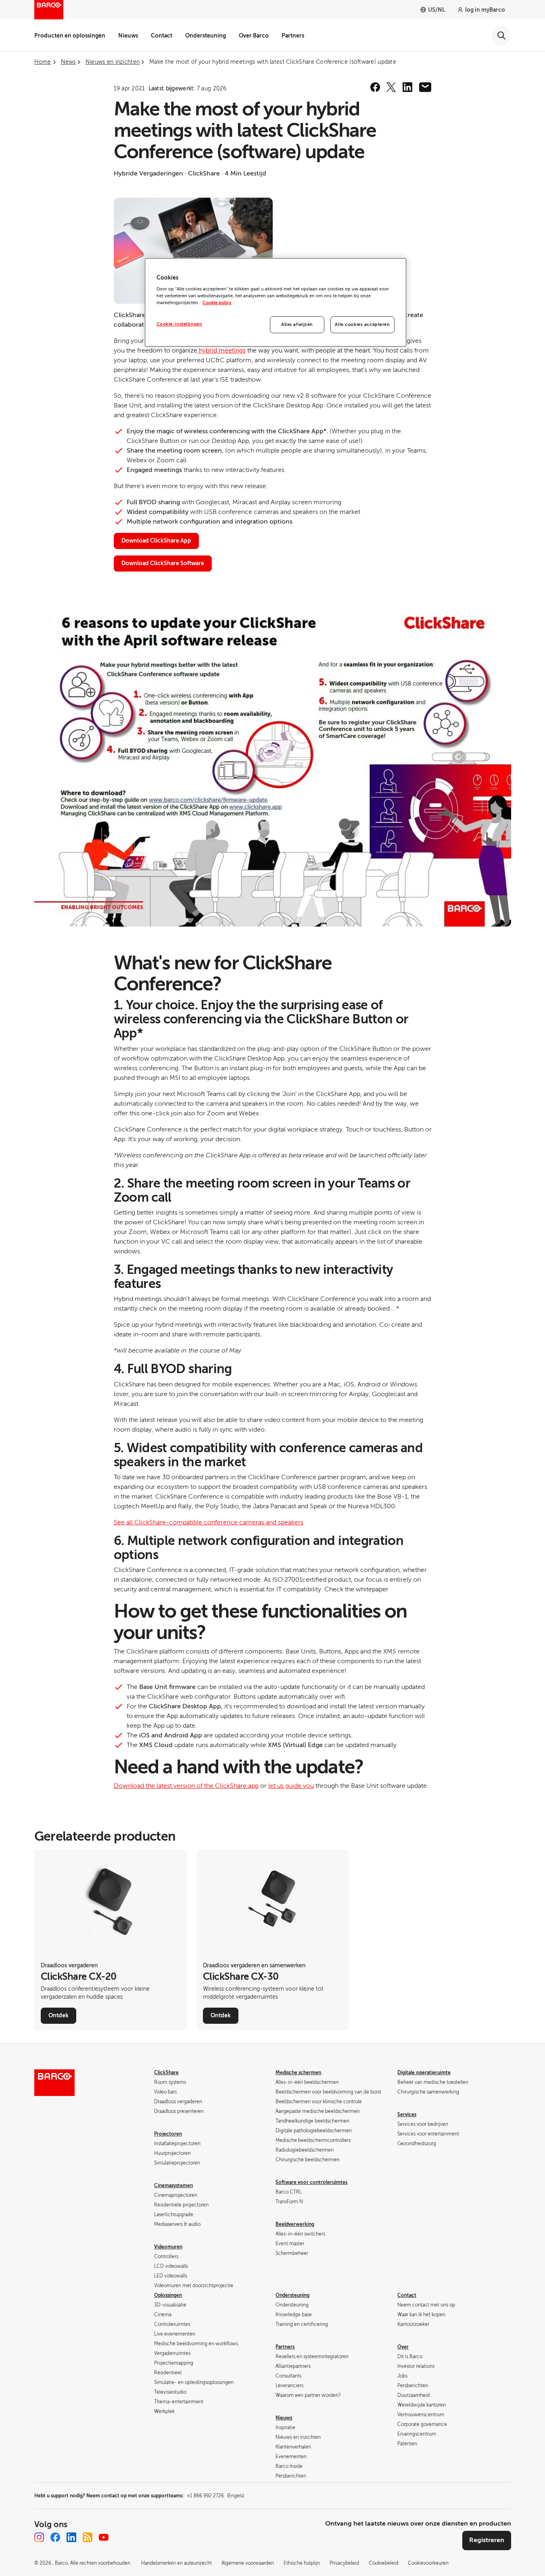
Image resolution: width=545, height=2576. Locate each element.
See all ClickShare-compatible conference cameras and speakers (209, 1522)
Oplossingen (168, 2295)
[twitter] (391, 87)
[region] (276, 303)
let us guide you (291, 1786)
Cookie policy (217, 303)
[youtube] (104, 2537)
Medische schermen (298, 2073)
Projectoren (168, 2134)
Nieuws (128, 35)
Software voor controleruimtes (311, 2182)
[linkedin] (407, 87)
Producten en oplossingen (70, 35)
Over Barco (254, 35)
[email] (425, 87)
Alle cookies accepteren (362, 325)
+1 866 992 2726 (215, 2496)
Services (407, 2115)
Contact (162, 35)
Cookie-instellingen (180, 324)
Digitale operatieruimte (424, 2073)
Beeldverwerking (295, 2224)
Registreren (487, 2540)
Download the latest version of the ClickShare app (186, 1786)
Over (403, 2347)
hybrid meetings (221, 351)
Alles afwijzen (297, 325)
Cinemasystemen (173, 2186)
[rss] (88, 2537)
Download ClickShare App (156, 541)
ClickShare (166, 2073)
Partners (293, 35)
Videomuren (168, 2247)
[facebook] (375, 87)
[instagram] (39, 2537)
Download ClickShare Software (163, 563)
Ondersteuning (206, 35)
